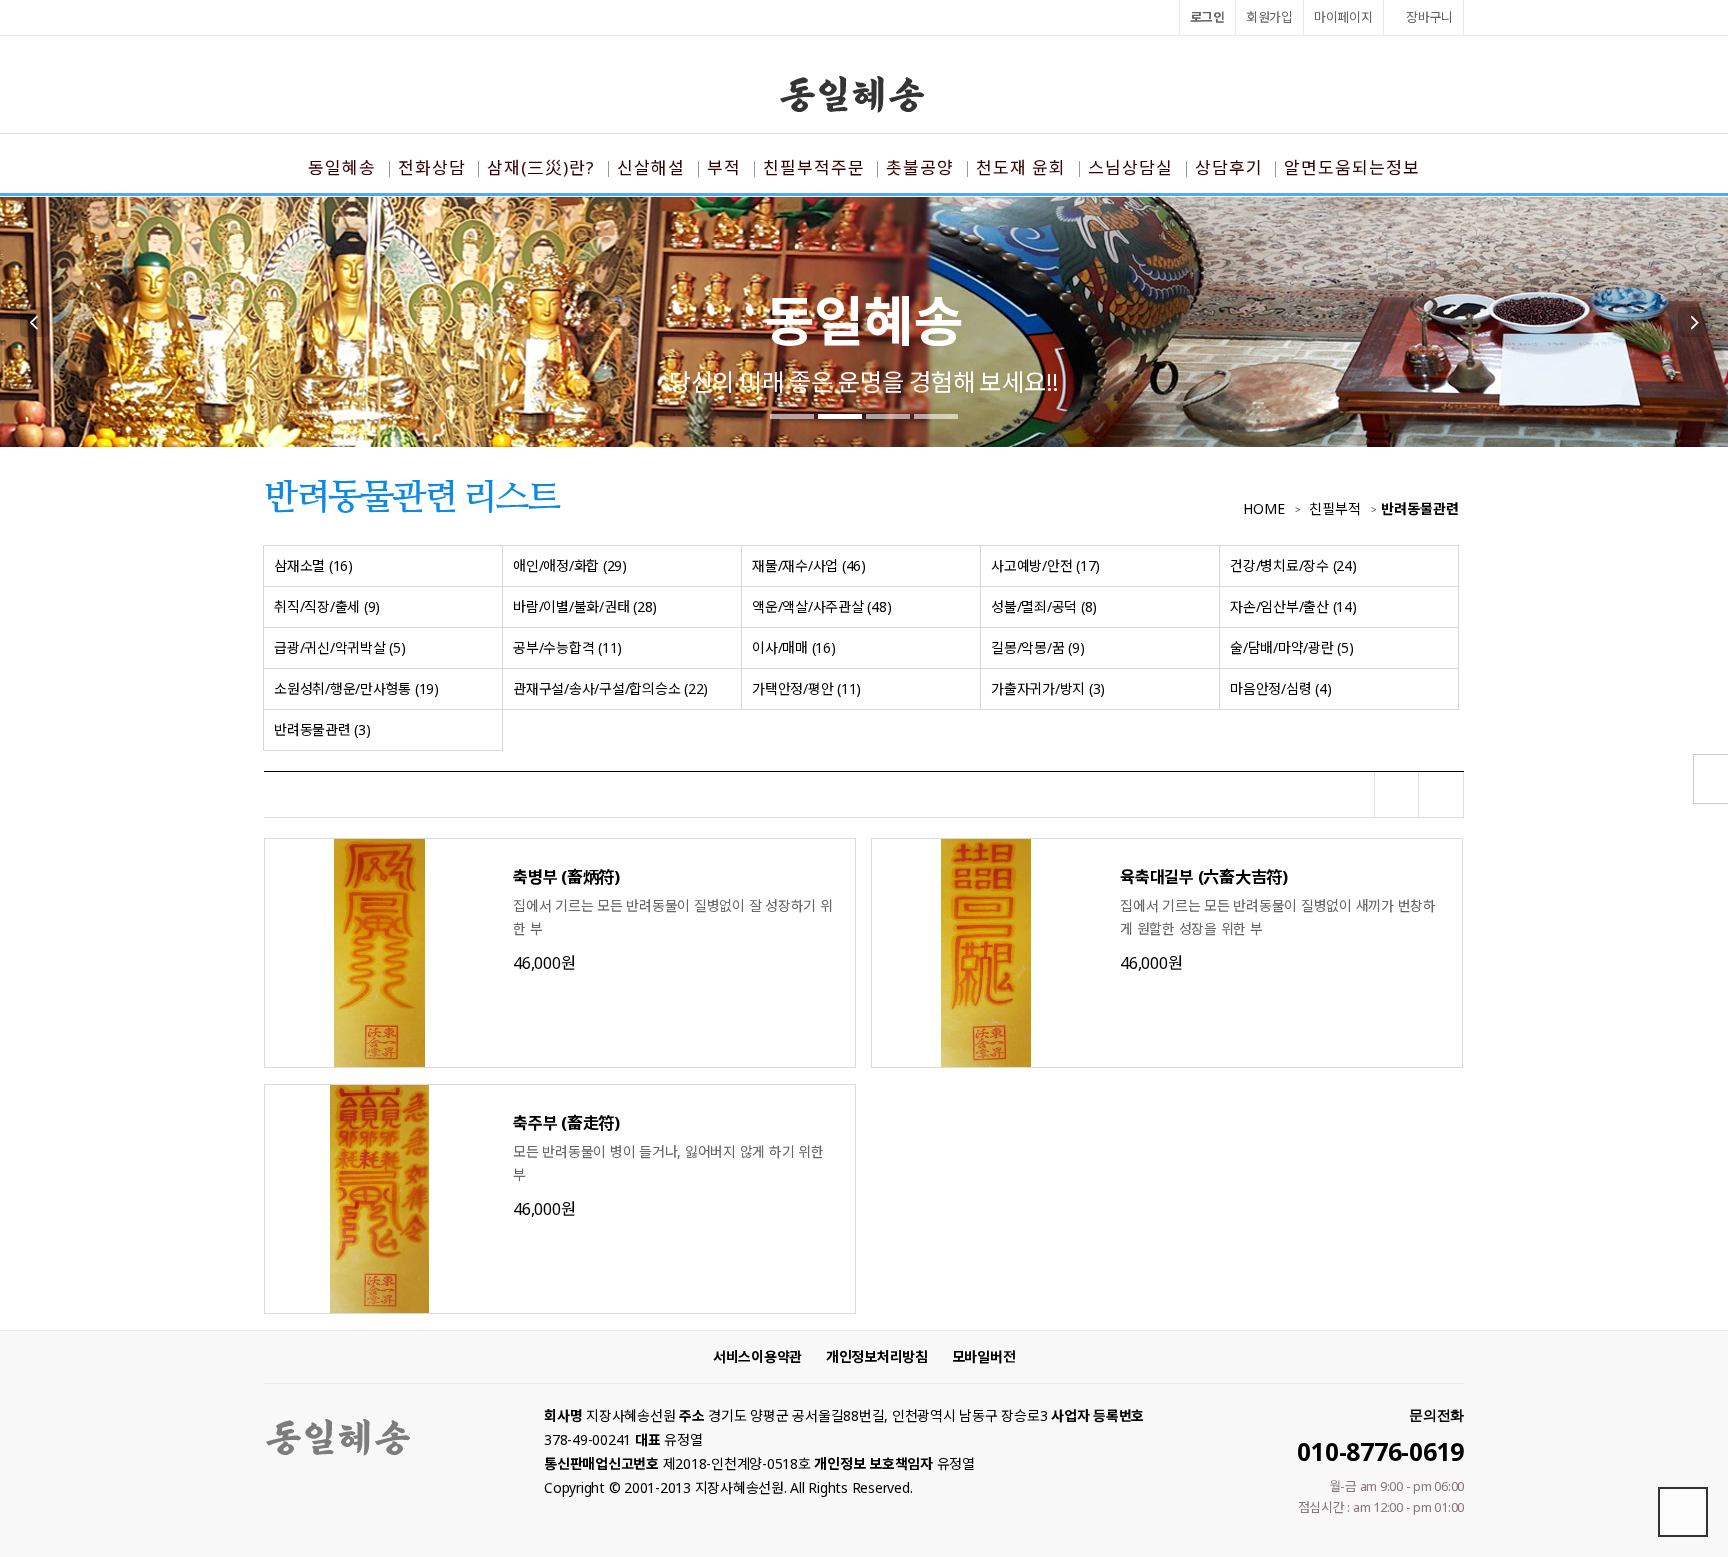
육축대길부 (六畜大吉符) (1204, 877)
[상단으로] (1683, 1512)
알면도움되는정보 (1352, 167)
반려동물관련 (1420, 508)
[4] (936, 416)
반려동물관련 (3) (322, 729)
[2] (840, 416)
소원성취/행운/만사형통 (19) (356, 688)
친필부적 (1335, 508)
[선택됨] (1396, 794)
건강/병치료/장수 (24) (1293, 565)
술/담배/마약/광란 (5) (1292, 647)
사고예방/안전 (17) (1045, 565)
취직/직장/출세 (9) (327, 606)
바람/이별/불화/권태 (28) (585, 606)
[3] (888, 416)
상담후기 (1229, 167)
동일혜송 (342, 167)
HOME (1264, 508)
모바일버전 (984, 1356)
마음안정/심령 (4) (1280, 688)
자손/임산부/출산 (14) (1293, 606)
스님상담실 (1130, 167)
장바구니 (1428, 17)
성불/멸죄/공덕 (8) (1044, 606)
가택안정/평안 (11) (806, 688)
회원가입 (1269, 17)
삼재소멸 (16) (313, 565)
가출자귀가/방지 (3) (1048, 688)
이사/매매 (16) (794, 647)
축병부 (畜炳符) (566, 877)
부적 (724, 167)
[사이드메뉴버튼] (1710, 779)
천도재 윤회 (1021, 167)
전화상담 (432, 167)
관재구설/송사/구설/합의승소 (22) (610, 688)
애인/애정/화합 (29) (570, 565)
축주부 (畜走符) (566, 1123)
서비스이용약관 (757, 1356)
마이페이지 (1343, 17)
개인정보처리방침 (877, 1356)
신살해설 (651, 167)
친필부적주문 (814, 167)
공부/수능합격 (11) (567, 647)
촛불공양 (920, 167)
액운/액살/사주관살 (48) (821, 606)
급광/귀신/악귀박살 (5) (340, 647)
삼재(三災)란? (541, 167)
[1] (792, 416)
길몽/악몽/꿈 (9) (1037, 647)
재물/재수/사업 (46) (809, 565)
